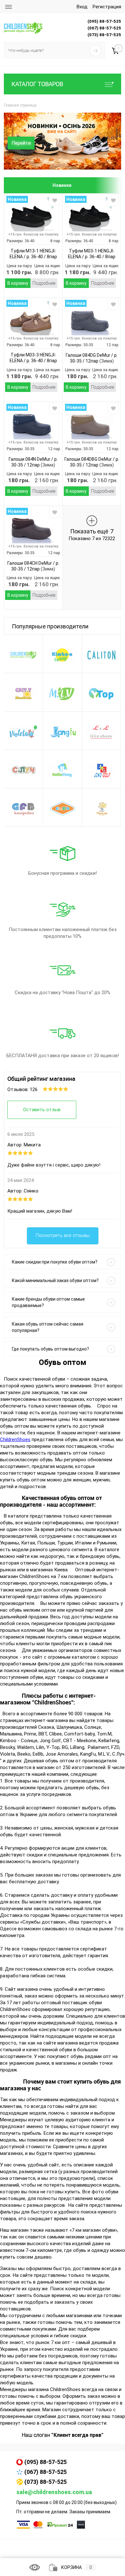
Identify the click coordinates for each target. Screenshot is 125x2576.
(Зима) (106, 361)
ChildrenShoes (15, 1440)
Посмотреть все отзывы (63, 1235)
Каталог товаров (37, 84)
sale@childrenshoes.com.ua (54, 2492)
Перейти (21, 143)
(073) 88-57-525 (46, 2482)
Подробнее (44, 283)
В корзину (18, 283)
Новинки (62, 185)
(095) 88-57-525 (46, 2462)
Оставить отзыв (42, 1110)
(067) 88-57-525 (46, 2472)
